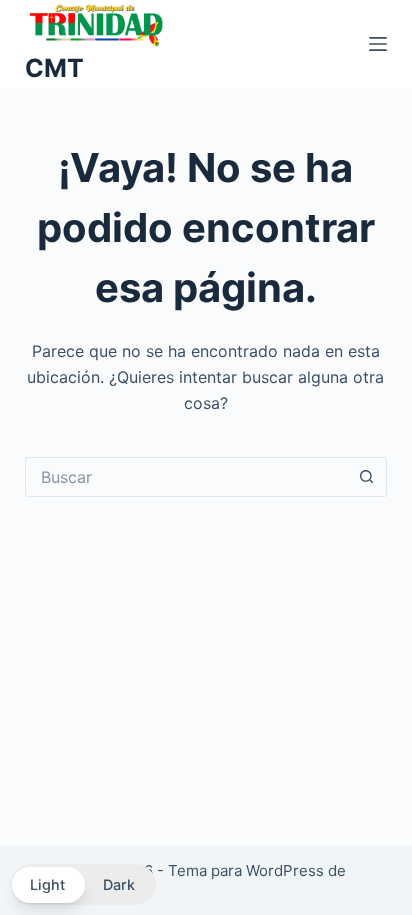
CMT (54, 68)
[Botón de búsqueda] (367, 477)
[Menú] (378, 44)
